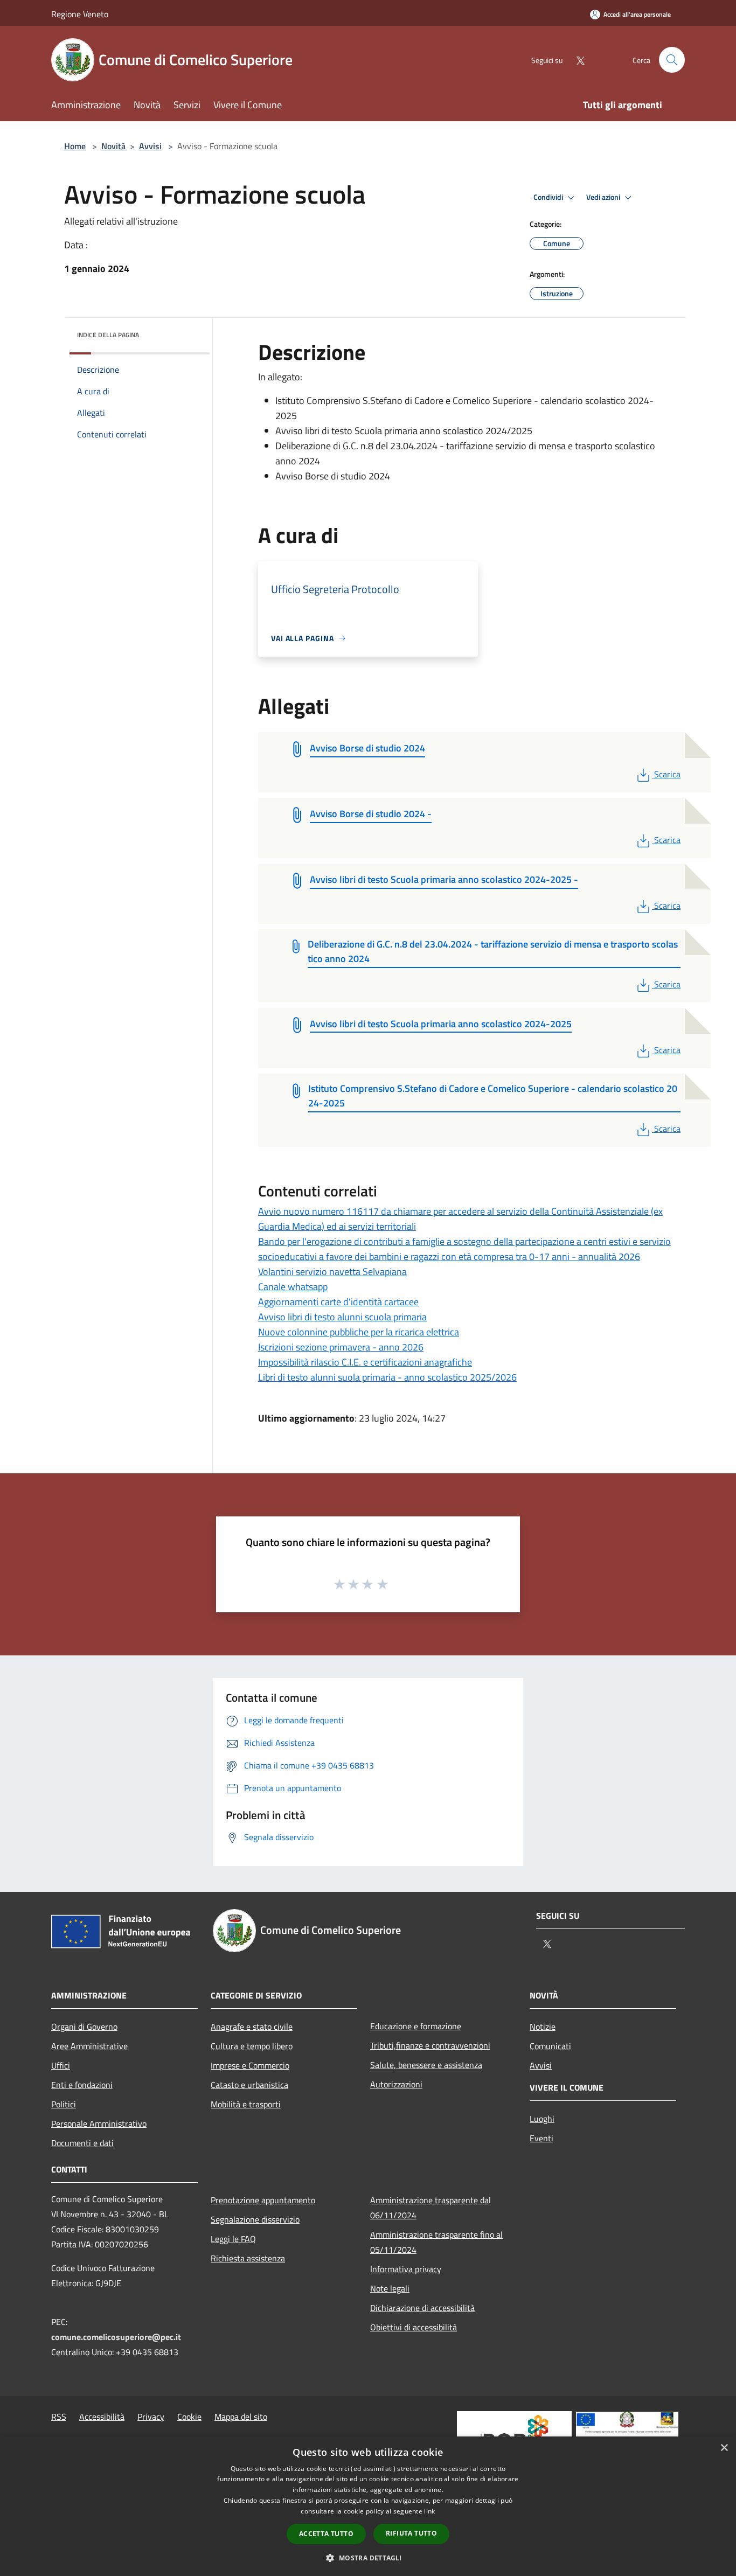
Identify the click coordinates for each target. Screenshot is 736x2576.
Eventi (541, 2138)
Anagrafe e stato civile (252, 2027)
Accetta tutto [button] (326, 2534)
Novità (113, 146)
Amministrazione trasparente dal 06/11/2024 (431, 2208)
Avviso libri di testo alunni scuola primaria (342, 1317)
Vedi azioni (604, 197)
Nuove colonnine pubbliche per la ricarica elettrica (359, 1332)
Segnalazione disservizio (255, 2219)
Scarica (667, 774)
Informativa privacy (406, 2269)
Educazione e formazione (416, 2026)
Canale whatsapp (293, 1287)
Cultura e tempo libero (252, 2046)
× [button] (724, 2448)
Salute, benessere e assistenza (426, 2065)
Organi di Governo (84, 2027)
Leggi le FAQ (233, 2239)
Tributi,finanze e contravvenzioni (430, 2045)
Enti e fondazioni (82, 2085)
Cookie (189, 2417)
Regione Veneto (80, 14)
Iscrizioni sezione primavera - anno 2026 (341, 1347)
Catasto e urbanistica (249, 2085)
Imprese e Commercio (250, 2065)
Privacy (151, 2417)
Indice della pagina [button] (108, 335)
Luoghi (542, 2119)
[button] (368, 2558)
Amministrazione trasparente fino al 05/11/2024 (436, 2242)
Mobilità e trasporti (246, 2104)
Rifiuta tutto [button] (411, 2533)
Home (75, 146)
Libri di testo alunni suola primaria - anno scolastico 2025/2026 (387, 1377)
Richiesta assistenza (248, 2258)
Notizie (543, 2027)
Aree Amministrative (89, 2046)
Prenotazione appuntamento (263, 2200)
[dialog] (368, 2506)
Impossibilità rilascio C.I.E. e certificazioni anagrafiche (365, 1362)
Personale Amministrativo (99, 2124)
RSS (59, 2417)
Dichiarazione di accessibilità (422, 2308)
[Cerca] (672, 60)
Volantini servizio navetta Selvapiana (332, 1272)
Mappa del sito (241, 2417)
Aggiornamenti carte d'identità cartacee (338, 1302)
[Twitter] (576, 60)
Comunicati (550, 2046)
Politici (64, 2104)
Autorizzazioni (396, 2084)
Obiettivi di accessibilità (414, 2327)
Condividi (549, 197)
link (429, 2511)
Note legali (390, 2288)
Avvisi (150, 146)
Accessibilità (102, 2417)
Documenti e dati (82, 2143)
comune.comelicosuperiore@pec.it (116, 2337)
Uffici (61, 2065)
